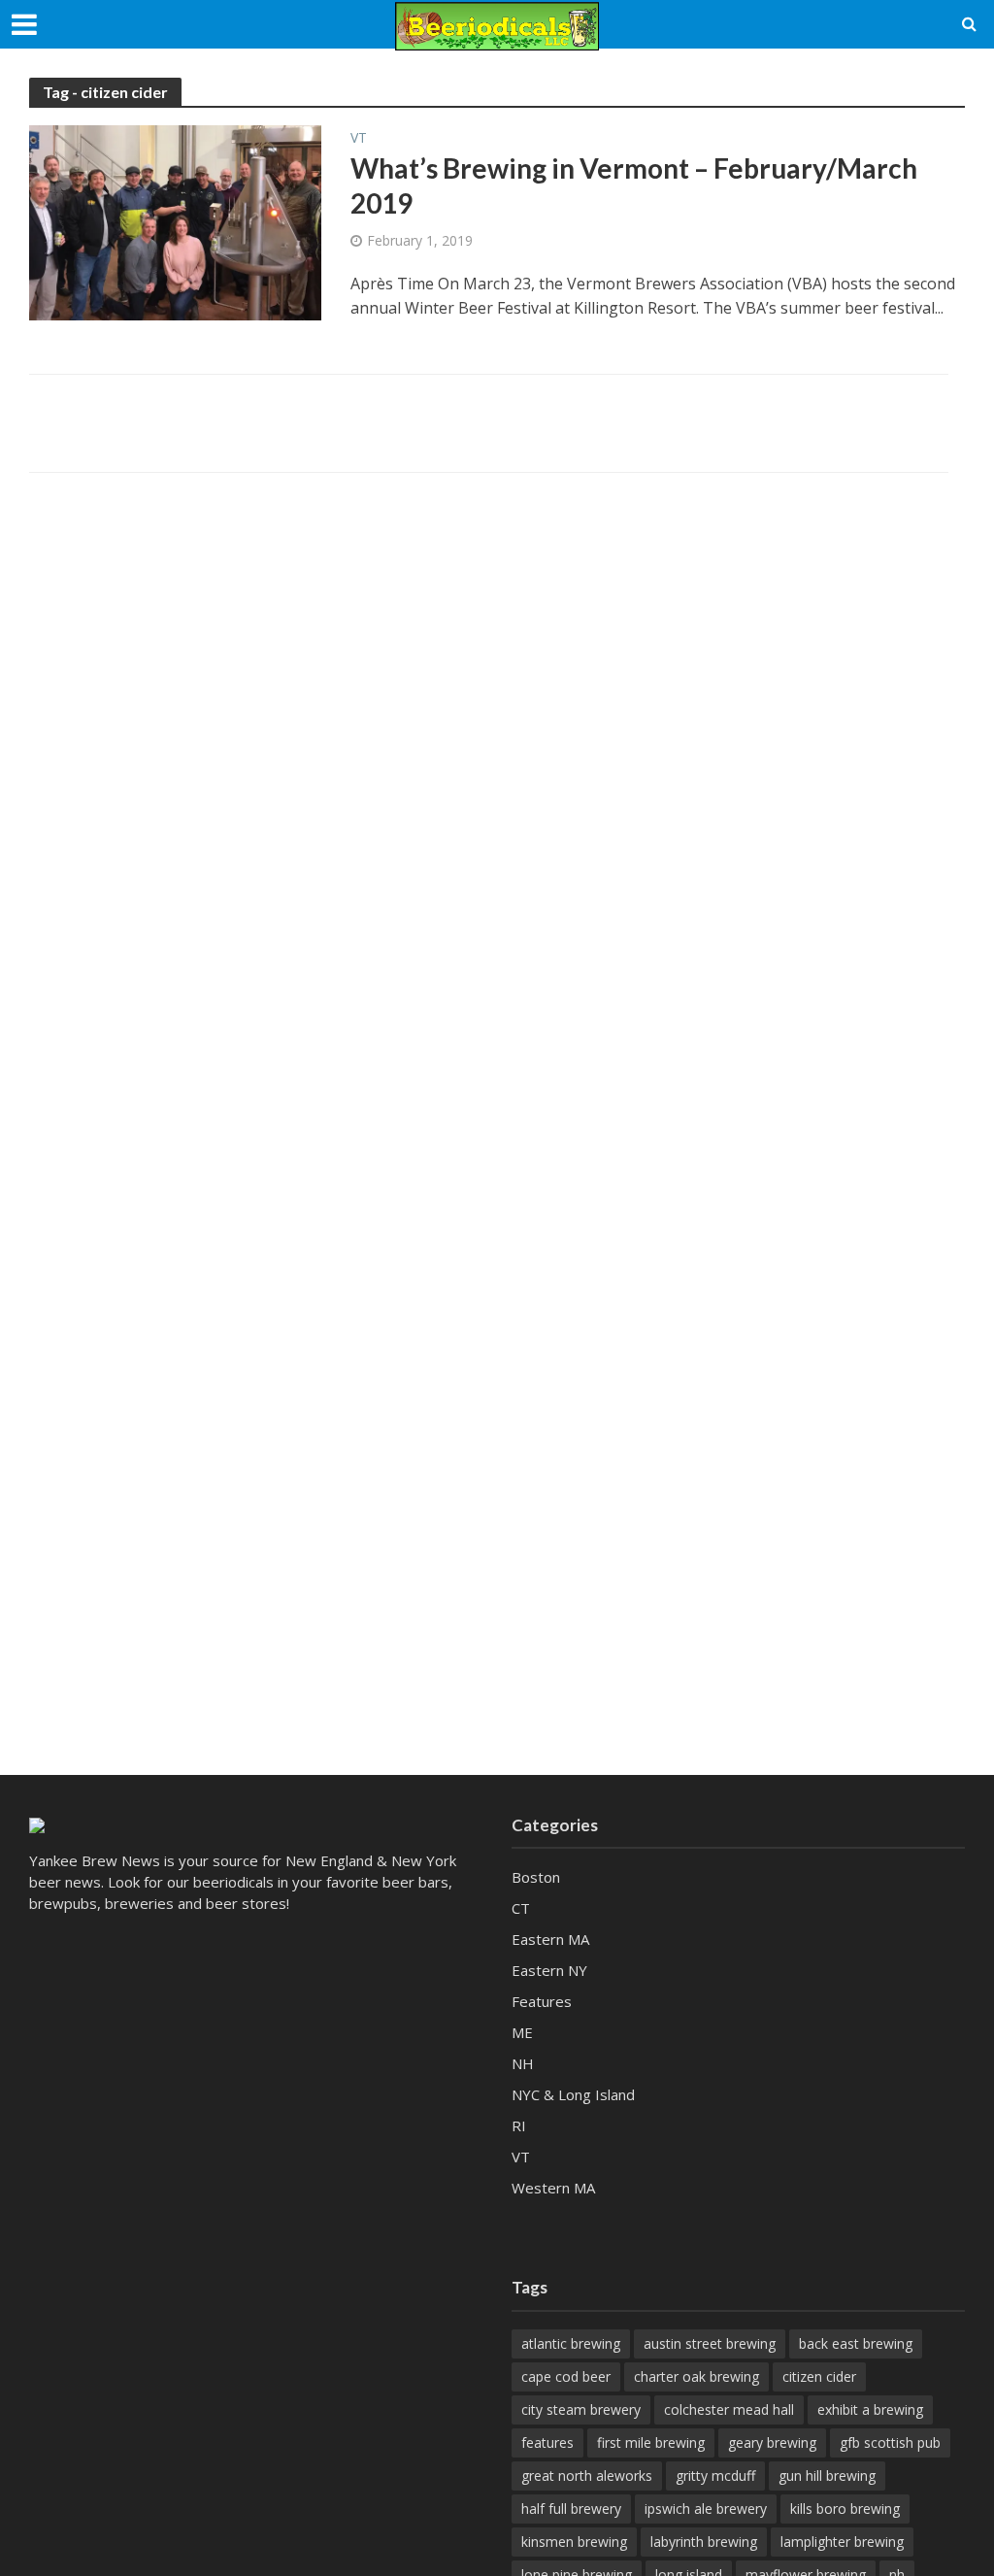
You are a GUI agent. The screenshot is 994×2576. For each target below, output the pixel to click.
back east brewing (856, 2343)
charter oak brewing (696, 2376)
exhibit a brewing (870, 2409)
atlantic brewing (571, 2343)
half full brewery (571, 2509)
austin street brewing (710, 2343)
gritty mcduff (715, 2476)
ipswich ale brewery (706, 2509)
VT (359, 139)
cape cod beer (566, 2376)
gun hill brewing (827, 2476)
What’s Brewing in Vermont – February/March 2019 (634, 185)
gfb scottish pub (890, 2442)
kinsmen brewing (574, 2542)
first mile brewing (651, 2442)
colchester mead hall (729, 2409)
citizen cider (819, 2376)
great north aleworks (587, 2476)
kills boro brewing (845, 2509)
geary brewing (772, 2442)
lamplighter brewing (842, 2542)
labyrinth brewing (704, 2542)
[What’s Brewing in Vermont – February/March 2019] (175, 221)
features (547, 2442)
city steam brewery (581, 2409)
